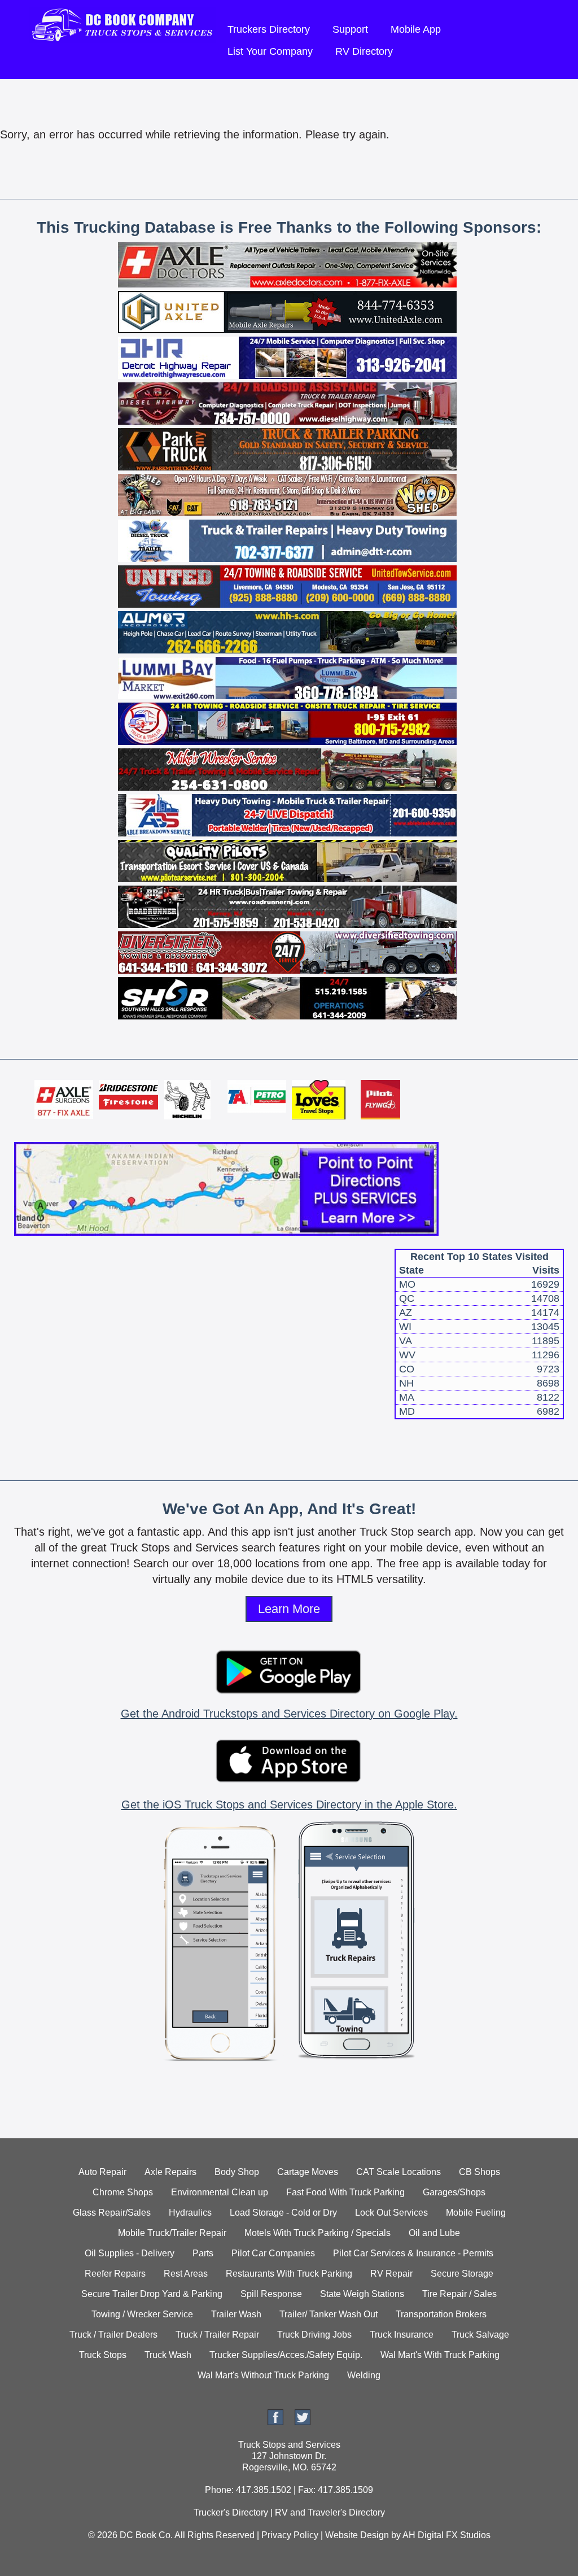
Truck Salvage (480, 2335)
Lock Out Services (391, 2213)
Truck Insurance (402, 2335)
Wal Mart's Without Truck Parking (263, 2375)
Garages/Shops (454, 2192)
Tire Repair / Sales (459, 2294)
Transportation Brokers (441, 2314)
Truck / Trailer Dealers (113, 2335)
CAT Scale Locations (399, 2172)
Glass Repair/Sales (112, 2213)
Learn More (289, 1609)
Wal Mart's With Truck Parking (440, 2355)
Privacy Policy (290, 2535)
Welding (364, 2375)
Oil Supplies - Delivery (130, 2253)
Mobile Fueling (476, 2213)
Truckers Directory (269, 29)
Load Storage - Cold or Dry (283, 2213)
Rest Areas (186, 2274)
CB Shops (480, 2172)
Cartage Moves (308, 2172)
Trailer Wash (236, 2314)
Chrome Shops (123, 2192)
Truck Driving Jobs (314, 2335)
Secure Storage (462, 2274)
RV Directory (364, 51)
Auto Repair (102, 2172)
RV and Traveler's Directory (330, 2512)
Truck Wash (168, 2355)
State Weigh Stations (362, 2294)
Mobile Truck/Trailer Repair (172, 2233)
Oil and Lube (434, 2233)
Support (350, 29)
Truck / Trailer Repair (217, 2335)
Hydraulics (190, 2213)
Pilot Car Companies (273, 2253)
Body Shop (237, 2172)
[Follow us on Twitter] (303, 2422)
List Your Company (270, 51)
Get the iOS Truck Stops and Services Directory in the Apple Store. (289, 1804)
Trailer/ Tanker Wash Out (329, 2314)
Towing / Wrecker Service (142, 2314)
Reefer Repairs (115, 2274)
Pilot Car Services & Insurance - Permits (413, 2253)
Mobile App (416, 29)
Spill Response (271, 2294)
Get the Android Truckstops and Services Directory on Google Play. (289, 1714)
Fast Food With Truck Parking (345, 2192)
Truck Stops (103, 2355)
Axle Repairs (170, 2172)
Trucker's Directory (231, 2512)
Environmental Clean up (220, 2192)
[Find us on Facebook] (275, 2422)
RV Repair (391, 2274)
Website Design (357, 2535)
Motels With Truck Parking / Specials (318, 2233)
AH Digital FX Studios (446, 2535)
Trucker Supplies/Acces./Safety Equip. (286, 2355)
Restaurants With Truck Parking (289, 2274)
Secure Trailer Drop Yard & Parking (152, 2294)
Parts (203, 2253)
